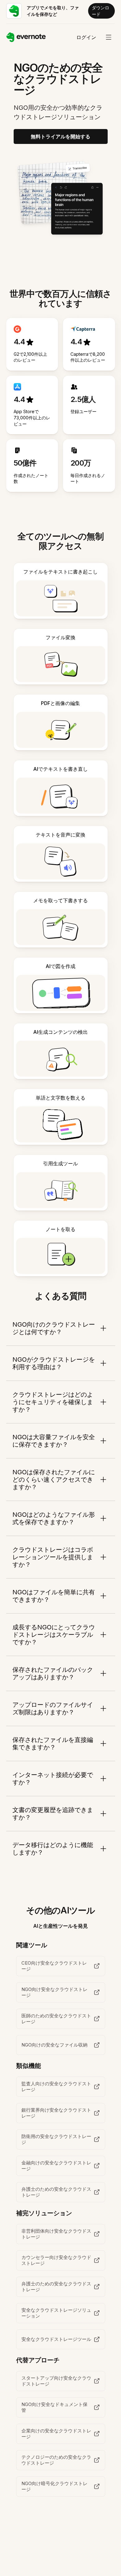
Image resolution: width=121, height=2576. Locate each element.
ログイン (86, 37)
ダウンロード (101, 11)
